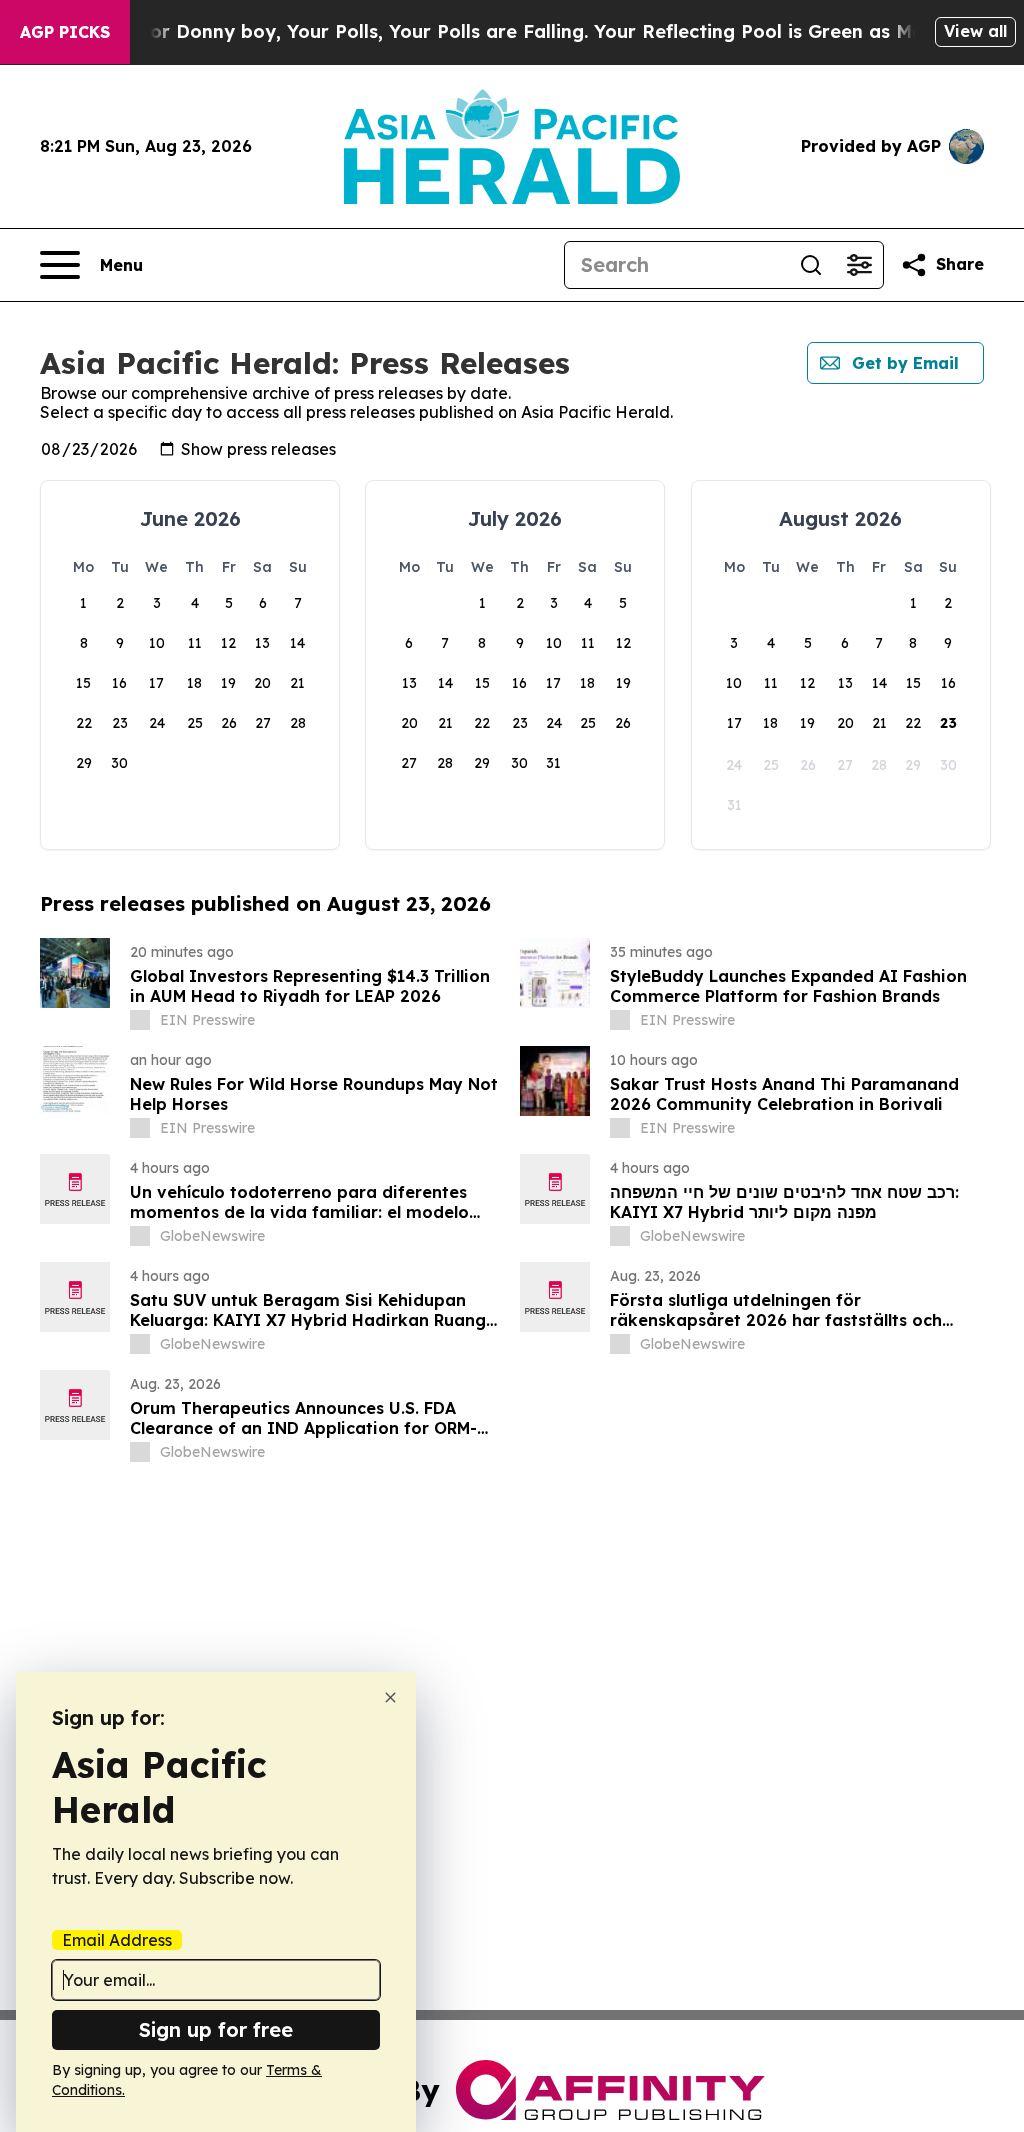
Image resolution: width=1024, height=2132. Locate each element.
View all (975, 31)
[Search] (811, 265)
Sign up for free (216, 2029)
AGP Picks (65, 32)
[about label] (140, 1020)
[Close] (390, 1697)
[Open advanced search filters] (859, 265)
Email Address (117, 1940)
